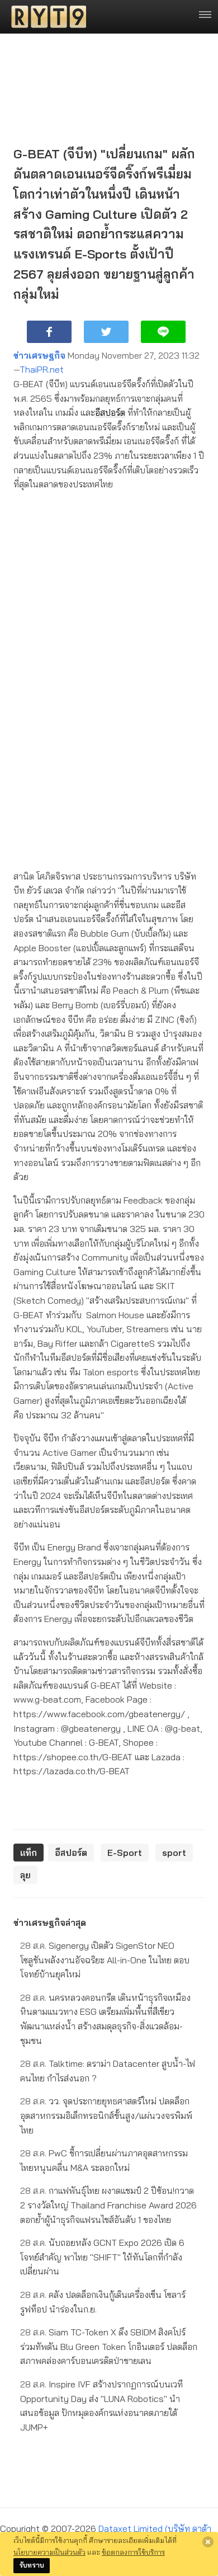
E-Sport (125, 1853)
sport (174, 1853)
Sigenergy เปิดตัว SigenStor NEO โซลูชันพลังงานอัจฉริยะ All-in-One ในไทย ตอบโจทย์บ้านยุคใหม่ (105, 1960)
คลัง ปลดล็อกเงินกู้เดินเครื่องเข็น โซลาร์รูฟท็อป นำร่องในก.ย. (103, 2302)
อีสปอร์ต (110, 412)
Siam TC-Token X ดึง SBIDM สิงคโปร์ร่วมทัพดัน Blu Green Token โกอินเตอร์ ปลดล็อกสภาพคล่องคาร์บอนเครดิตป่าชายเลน (109, 2346)
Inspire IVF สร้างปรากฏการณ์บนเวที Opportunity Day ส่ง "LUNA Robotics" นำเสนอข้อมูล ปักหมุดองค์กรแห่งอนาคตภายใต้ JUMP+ (101, 2406)
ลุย (25, 1875)
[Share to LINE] (163, 332)
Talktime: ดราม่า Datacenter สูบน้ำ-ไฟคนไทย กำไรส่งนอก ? (108, 2071)
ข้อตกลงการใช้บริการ (133, 2552)
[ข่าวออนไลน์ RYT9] (45, 17)
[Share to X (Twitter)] (106, 332)
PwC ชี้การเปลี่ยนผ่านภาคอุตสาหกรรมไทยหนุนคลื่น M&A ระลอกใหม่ (104, 2160)
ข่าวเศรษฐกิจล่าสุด (50, 1922)
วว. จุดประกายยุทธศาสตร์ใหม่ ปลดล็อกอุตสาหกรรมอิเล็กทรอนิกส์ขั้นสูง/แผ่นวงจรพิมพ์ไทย (106, 2115)
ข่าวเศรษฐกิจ (39, 355)
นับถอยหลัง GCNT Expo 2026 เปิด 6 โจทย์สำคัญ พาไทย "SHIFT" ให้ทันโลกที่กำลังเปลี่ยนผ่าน (102, 2257)
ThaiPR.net (42, 369)
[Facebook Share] (49, 332)
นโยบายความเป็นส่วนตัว (49, 2552)
